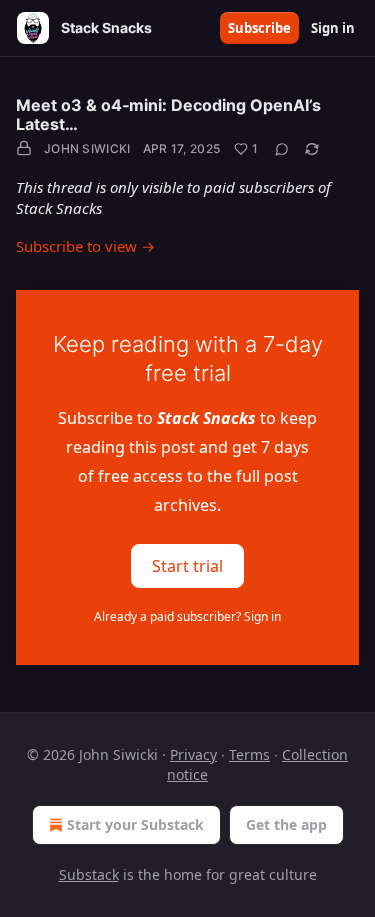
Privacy (193, 754)
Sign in (333, 28)
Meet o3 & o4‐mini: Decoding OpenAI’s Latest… (168, 114)
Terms (249, 754)
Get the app (286, 824)
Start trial (187, 565)
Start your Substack (135, 824)
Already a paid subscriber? (187, 616)
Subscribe (259, 28)
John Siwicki (87, 148)
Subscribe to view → (85, 246)
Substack (89, 874)
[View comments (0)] (282, 149)
